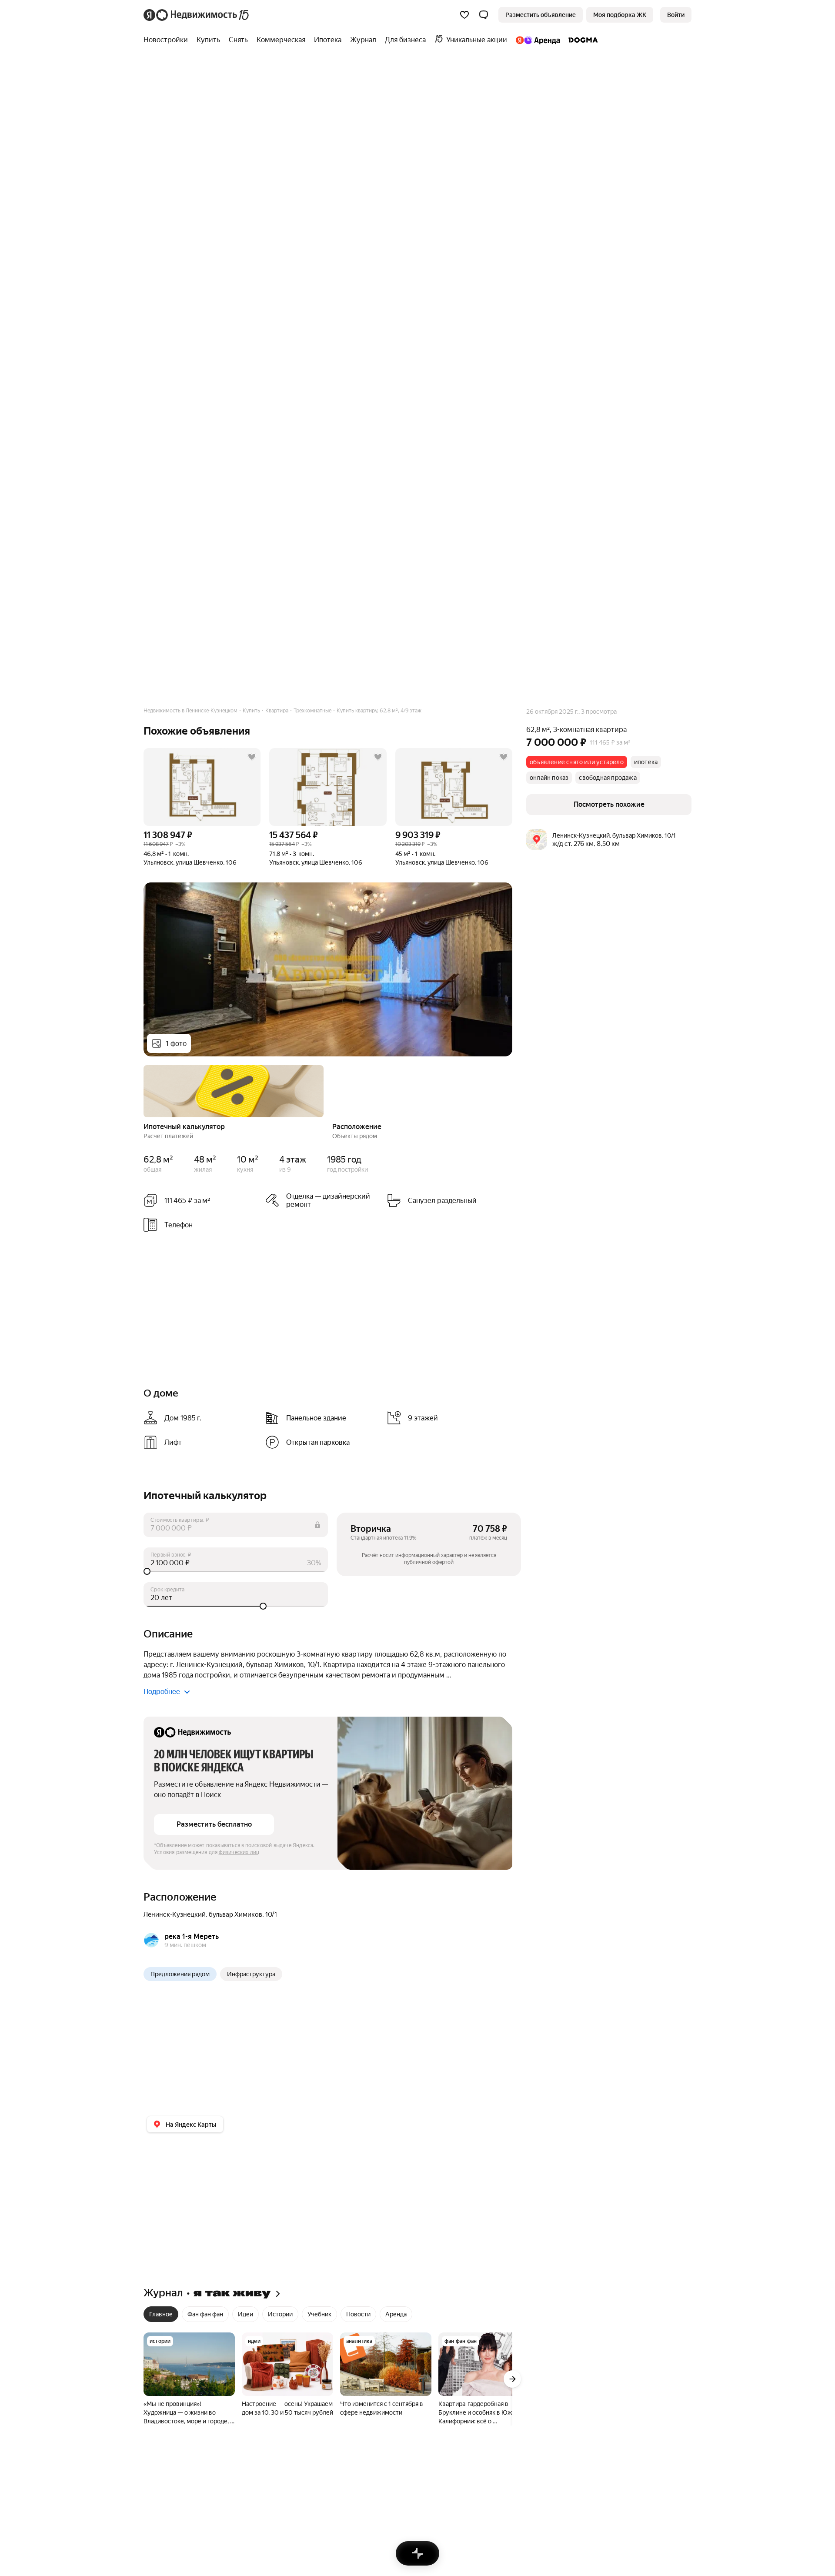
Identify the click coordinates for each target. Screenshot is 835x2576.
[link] (676, 15)
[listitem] (323, 1200)
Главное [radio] (161, 2314)
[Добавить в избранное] (252, 757)
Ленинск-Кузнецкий (175, 1914)
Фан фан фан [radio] (205, 2314)
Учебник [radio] (319, 2314)
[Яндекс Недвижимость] (197, 15)
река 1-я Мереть (192, 1936)
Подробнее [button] (162, 1692)
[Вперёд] (512, 1090)
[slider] (236, 1571)
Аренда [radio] (396, 2314)
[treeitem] (168, 40)
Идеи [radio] (245, 2314)
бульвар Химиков (235, 1914)
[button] (484, 15)
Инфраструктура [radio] (251, 1974)
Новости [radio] (358, 2314)
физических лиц (239, 1852)
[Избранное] (464, 15)
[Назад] (144, 1090)
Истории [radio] (280, 2314)
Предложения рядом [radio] (180, 1974)
